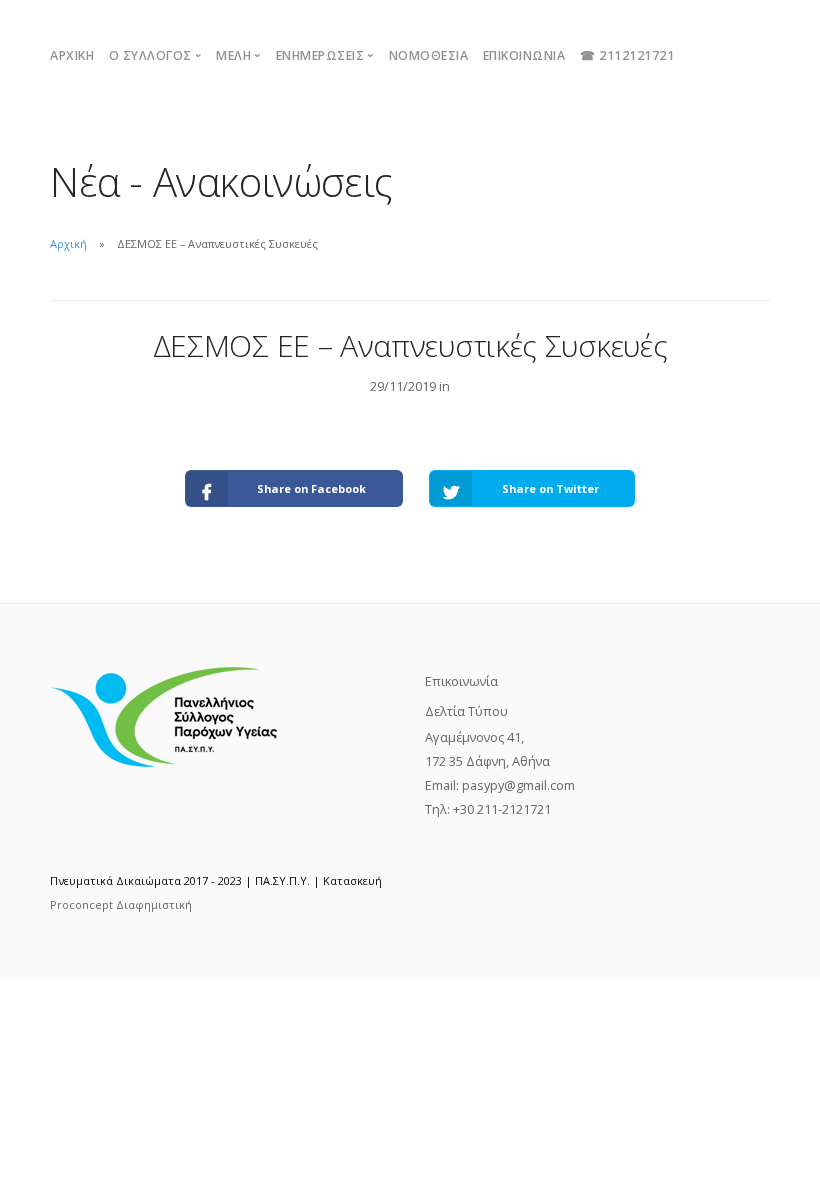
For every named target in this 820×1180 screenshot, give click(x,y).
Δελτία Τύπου (466, 711)
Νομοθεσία (429, 55)
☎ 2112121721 (627, 55)
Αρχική (72, 55)
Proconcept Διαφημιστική (121, 904)
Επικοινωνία (524, 55)
